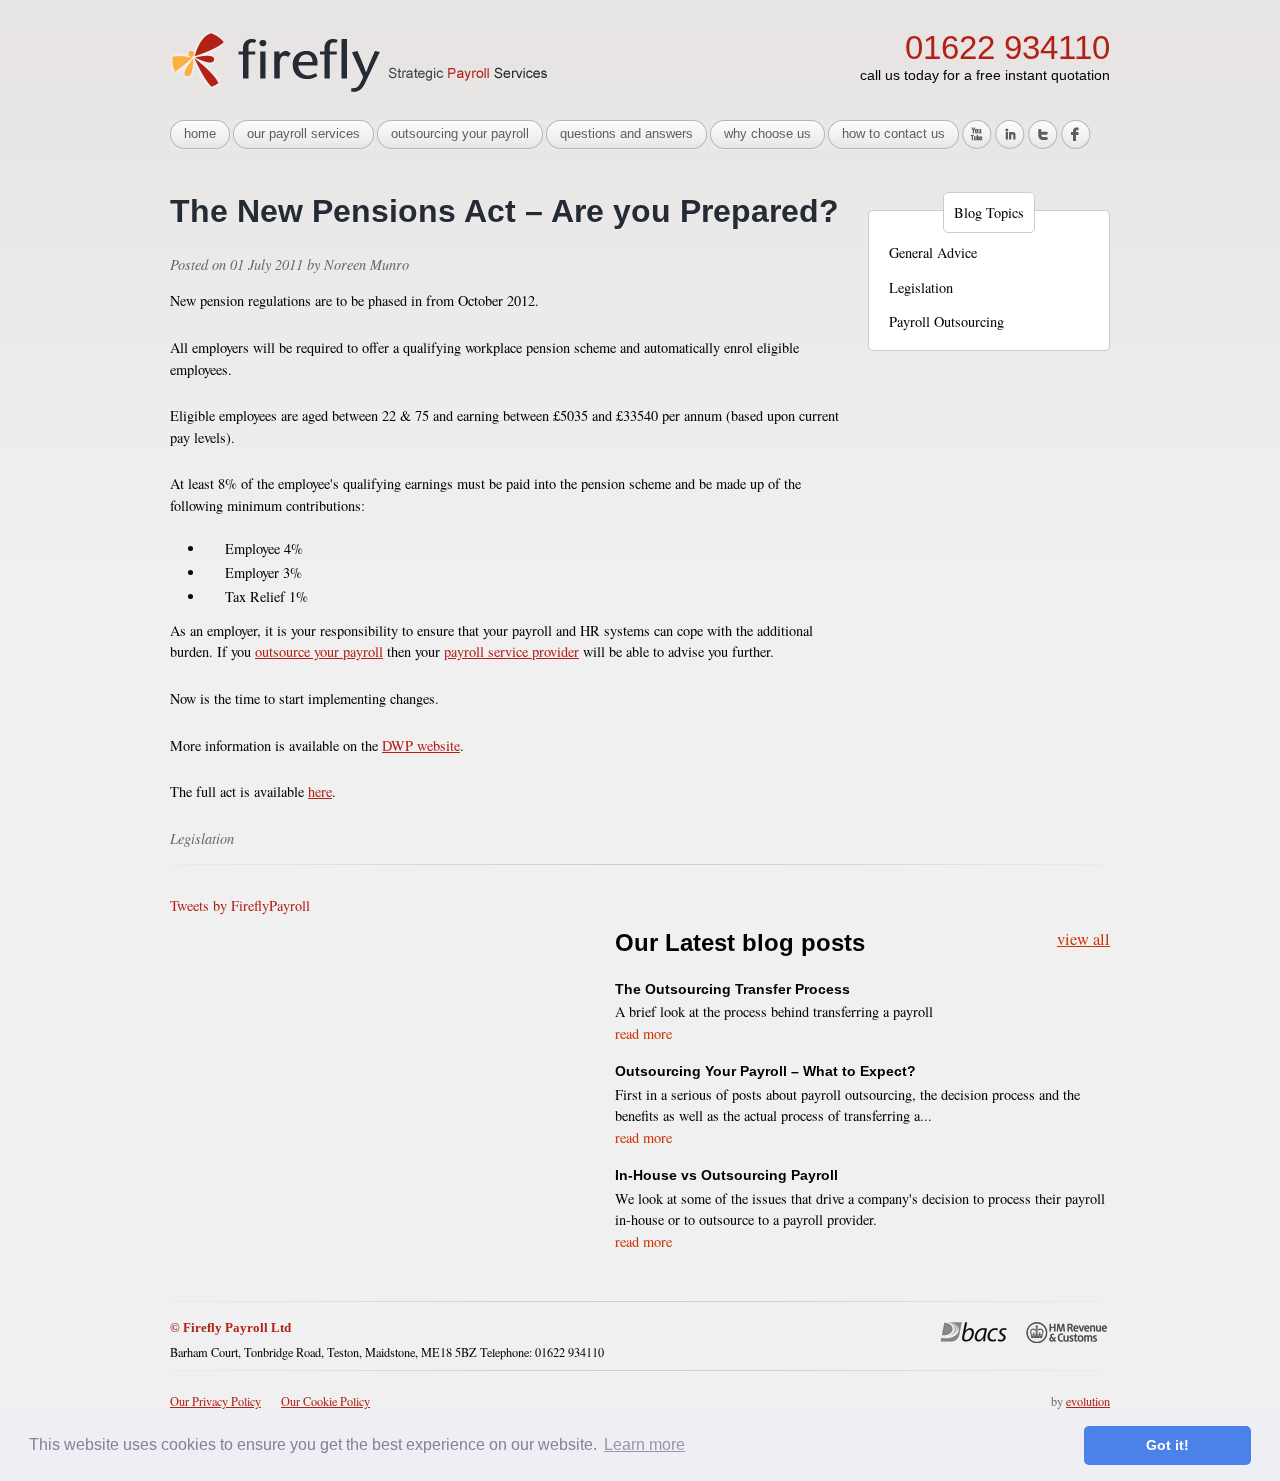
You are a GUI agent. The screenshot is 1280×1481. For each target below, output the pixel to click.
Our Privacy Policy (215, 1401)
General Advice (933, 252)
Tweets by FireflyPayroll (240, 905)
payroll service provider (511, 651)
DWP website (421, 745)
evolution (1088, 1401)
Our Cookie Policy (325, 1401)
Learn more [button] (644, 1444)
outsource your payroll (319, 651)
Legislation (921, 287)
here (320, 791)
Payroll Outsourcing (946, 321)
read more (643, 1033)
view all (1083, 937)
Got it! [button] (1167, 1445)
